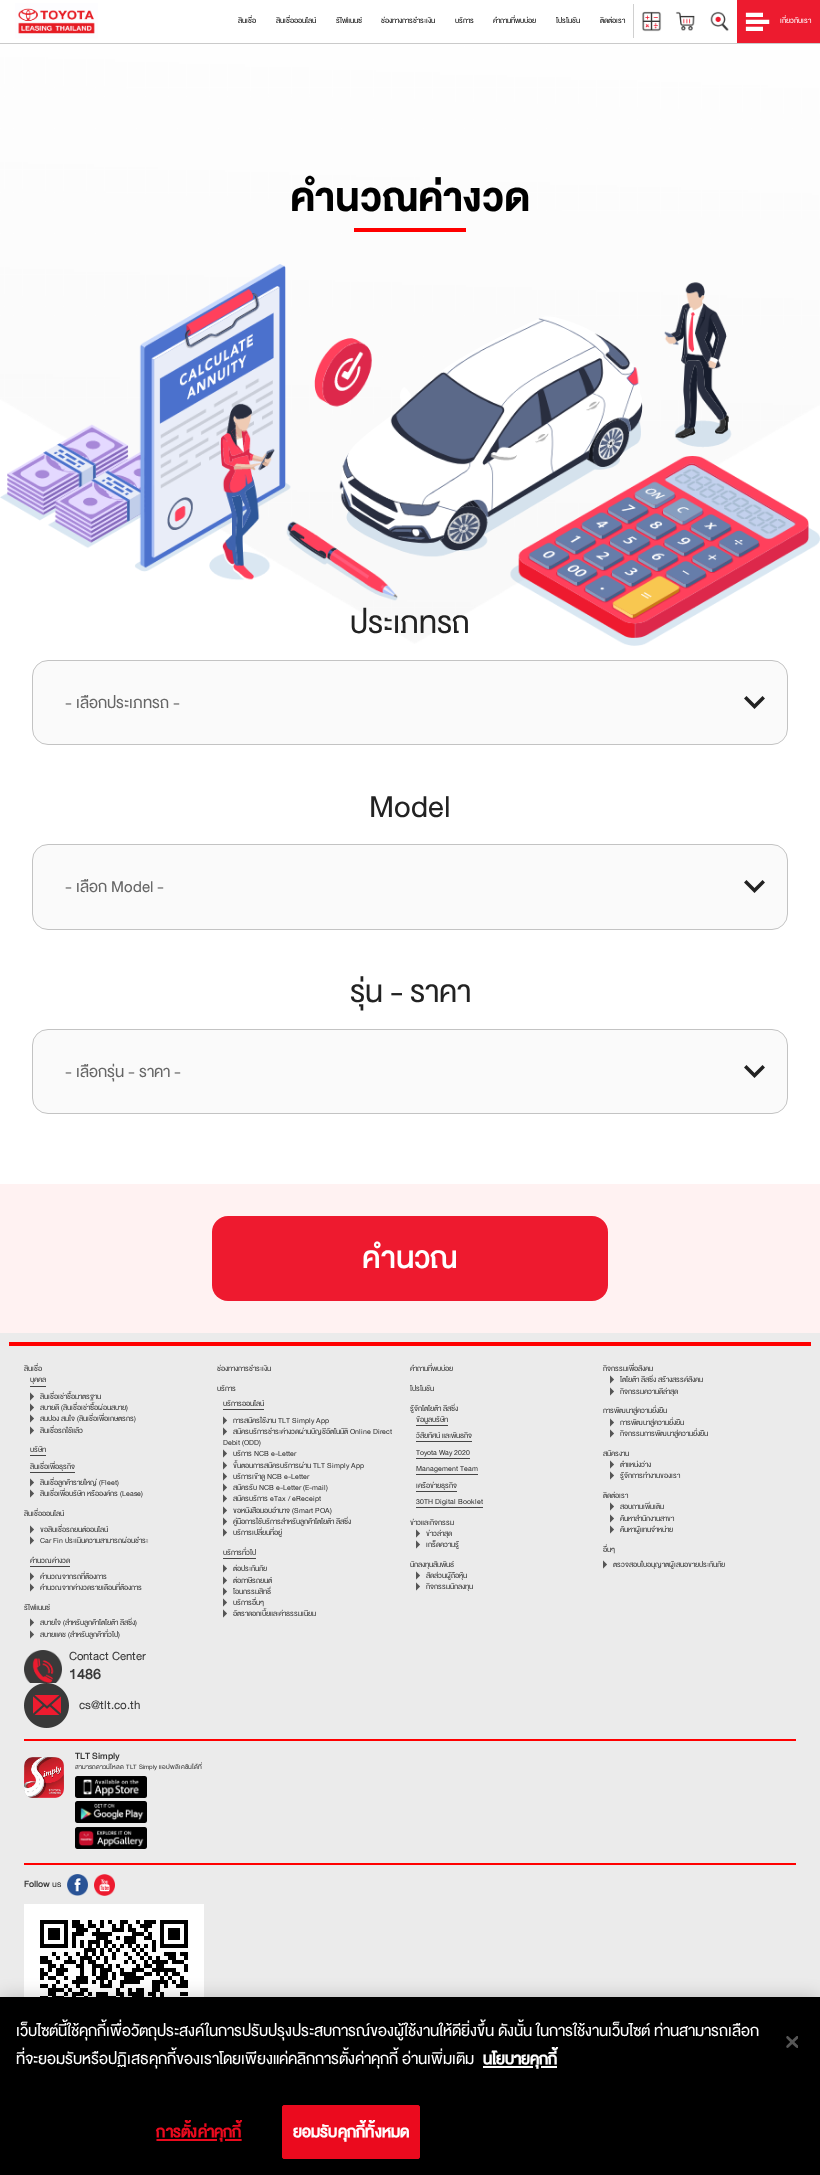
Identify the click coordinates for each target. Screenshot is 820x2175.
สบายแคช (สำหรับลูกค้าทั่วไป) (80, 1634)
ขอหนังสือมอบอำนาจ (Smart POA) (282, 1510)
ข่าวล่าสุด (439, 1533)
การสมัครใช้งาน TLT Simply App (281, 1420)
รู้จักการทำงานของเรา (650, 1475)
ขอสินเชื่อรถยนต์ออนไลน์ (74, 1529)
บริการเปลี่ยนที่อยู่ (257, 1532)
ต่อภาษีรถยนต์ (252, 1580)
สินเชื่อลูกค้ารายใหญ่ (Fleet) (79, 1482)
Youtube (104, 1885)
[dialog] (410, 2086)
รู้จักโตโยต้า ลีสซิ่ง (434, 1408)
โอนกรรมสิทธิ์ (252, 1591)
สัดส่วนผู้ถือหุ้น (446, 1575)
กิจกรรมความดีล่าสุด (649, 1391)
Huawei (111, 1840)
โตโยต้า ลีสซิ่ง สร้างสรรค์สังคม (661, 1379)
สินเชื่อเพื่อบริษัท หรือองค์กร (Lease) (91, 1493)
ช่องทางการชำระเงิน (244, 1368)
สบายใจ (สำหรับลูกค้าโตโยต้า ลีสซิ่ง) (88, 1622)
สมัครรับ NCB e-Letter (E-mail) (280, 1487)
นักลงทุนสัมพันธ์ (432, 1564)
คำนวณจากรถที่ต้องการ (73, 1576)
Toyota (56, 21)
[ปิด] (792, 2042)
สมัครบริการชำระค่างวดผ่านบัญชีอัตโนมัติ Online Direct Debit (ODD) (307, 1437)
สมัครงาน (616, 1453)
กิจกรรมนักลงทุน (449, 1586)
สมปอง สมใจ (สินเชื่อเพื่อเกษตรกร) (88, 1418)
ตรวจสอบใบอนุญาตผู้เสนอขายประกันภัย (669, 1564)
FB (77, 1885)
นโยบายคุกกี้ (520, 2059)
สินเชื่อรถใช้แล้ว (61, 1430)
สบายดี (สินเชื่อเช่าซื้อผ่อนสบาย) (84, 1407)
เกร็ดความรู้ (442, 1544)
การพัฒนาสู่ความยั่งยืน (652, 1422)
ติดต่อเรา (615, 1495)
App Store (111, 1789)
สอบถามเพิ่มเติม (642, 1506)
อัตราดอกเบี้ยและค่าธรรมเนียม (274, 1613)
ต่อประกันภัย (250, 1568)
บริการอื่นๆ (248, 1602)
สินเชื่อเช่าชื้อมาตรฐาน (70, 1396)
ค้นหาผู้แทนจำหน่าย (646, 1529)
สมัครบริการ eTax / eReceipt (277, 1498)
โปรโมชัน (422, 1388)
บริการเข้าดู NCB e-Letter (271, 1476)
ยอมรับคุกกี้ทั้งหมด (351, 2132)
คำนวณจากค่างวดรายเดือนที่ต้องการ (91, 1587)
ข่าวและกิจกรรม (432, 1522)
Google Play (111, 1814)
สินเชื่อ (33, 1368)
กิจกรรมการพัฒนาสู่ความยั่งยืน (664, 1433)
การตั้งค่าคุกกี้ (198, 2132)
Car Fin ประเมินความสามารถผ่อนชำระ (94, 1540)
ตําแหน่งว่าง (635, 1464)
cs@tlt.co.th (109, 1705)
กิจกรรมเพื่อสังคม (628, 1368)
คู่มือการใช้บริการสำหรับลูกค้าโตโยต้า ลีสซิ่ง (292, 1521)
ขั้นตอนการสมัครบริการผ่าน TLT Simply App (298, 1465)
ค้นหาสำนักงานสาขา (647, 1518)
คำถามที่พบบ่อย (431, 1368)
